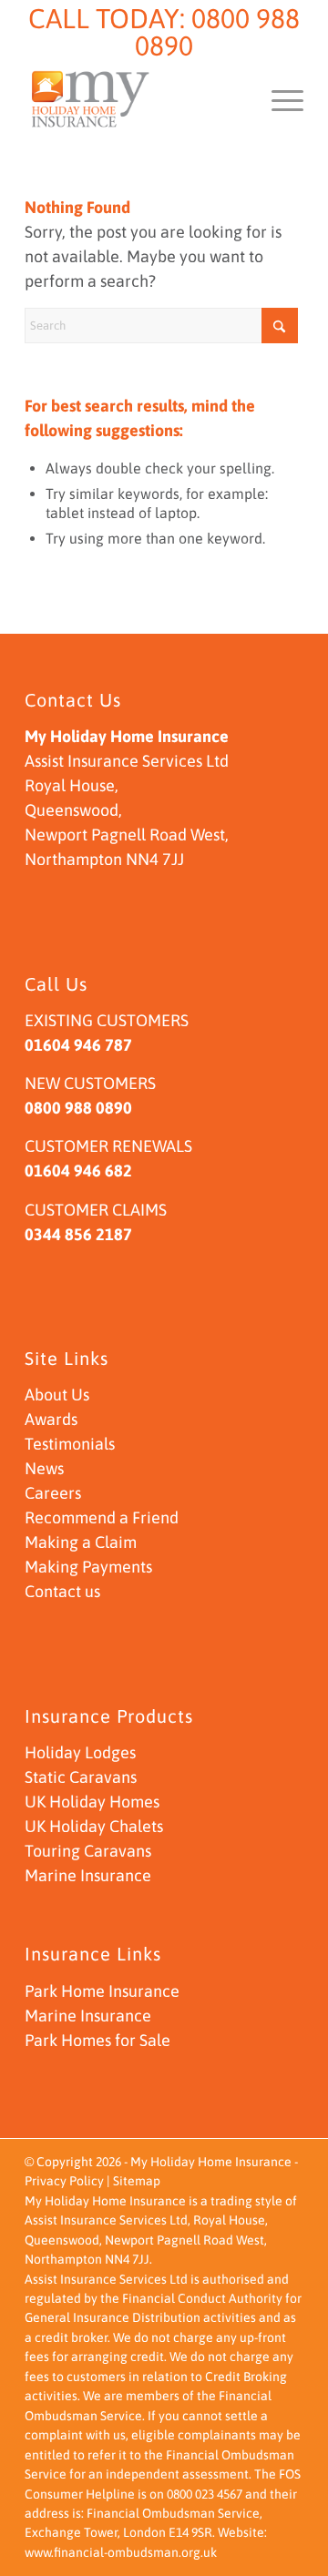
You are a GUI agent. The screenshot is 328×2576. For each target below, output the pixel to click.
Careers (53, 1493)
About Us (57, 1395)
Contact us (62, 1591)
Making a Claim (81, 1542)
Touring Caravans (88, 1851)
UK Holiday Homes (92, 1802)
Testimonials (70, 1444)
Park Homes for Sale (97, 2040)
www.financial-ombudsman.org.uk (121, 2552)
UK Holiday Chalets (94, 1826)
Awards (51, 1419)
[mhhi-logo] (136, 99)
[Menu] (278, 99)
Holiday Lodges (80, 1752)
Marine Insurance (88, 1875)
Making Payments (88, 1567)
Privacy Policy (64, 2181)
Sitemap (137, 2181)
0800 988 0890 (217, 32)
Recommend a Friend (102, 1517)
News (44, 1468)
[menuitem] (278, 99)
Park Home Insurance (102, 1991)
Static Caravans (81, 1777)
